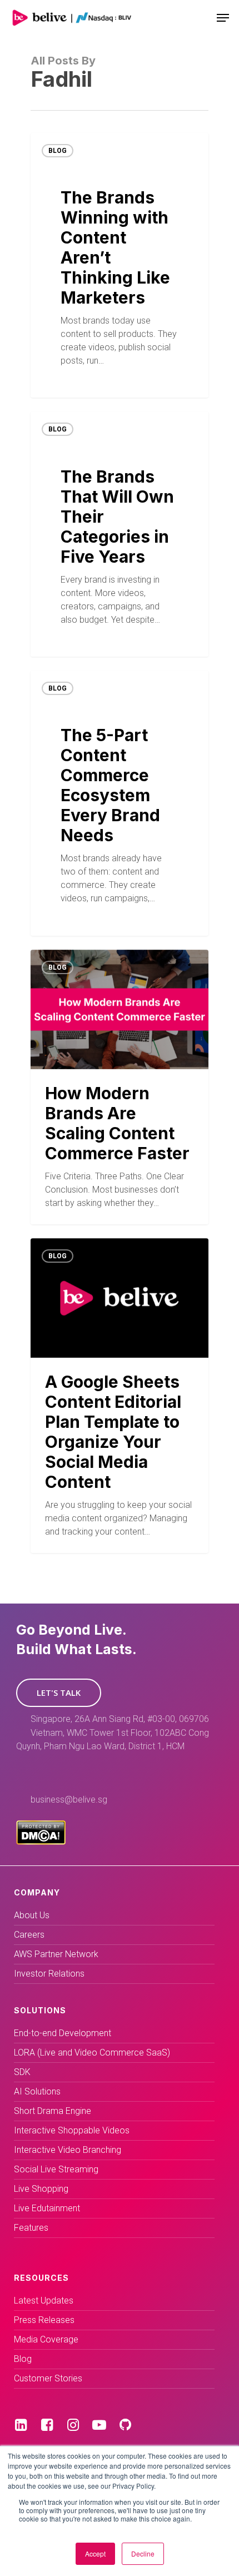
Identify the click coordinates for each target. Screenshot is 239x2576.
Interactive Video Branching (68, 2150)
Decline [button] (143, 2553)
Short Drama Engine (53, 2111)
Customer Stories (48, 2378)
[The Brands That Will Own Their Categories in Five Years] (120, 534)
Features (31, 2228)
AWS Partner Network (56, 1954)
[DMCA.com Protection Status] (41, 1842)
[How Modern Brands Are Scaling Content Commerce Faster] (120, 1087)
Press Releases (44, 2320)
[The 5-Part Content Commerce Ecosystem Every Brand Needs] (120, 803)
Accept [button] (95, 2553)
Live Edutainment (47, 2208)
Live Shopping (41, 2189)
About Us (32, 1915)
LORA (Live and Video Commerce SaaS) (92, 2053)
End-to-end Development (63, 2033)
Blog (58, 151)
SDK (22, 2072)
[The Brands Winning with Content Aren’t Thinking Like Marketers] (120, 265)
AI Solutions (37, 2091)
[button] (59, 1693)
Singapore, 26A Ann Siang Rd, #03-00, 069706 (120, 1719)
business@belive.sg (69, 1800)
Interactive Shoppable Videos (72, 2130)
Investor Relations (49, 1974)
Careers (29, 1935)
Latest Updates (44, 2300)
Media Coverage (46, 2339)
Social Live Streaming (56, 2169)
